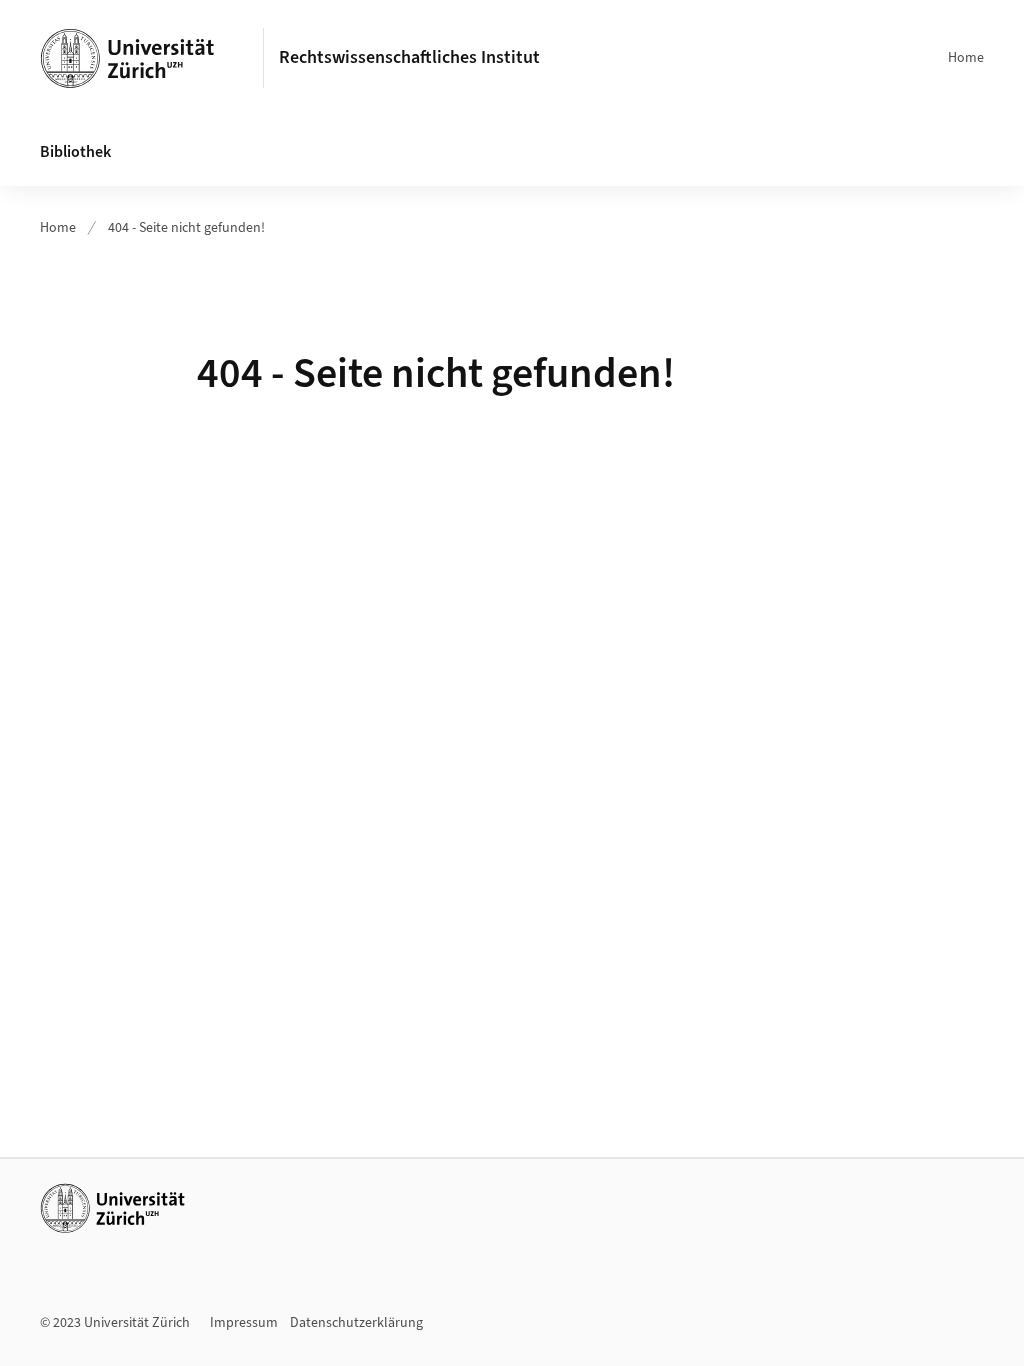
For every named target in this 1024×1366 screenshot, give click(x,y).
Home (966, 58)
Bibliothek (75, 152)
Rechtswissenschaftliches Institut (409, 57)
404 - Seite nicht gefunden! (186, 228)
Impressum (244, 1323)
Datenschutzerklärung (356, 1323)
